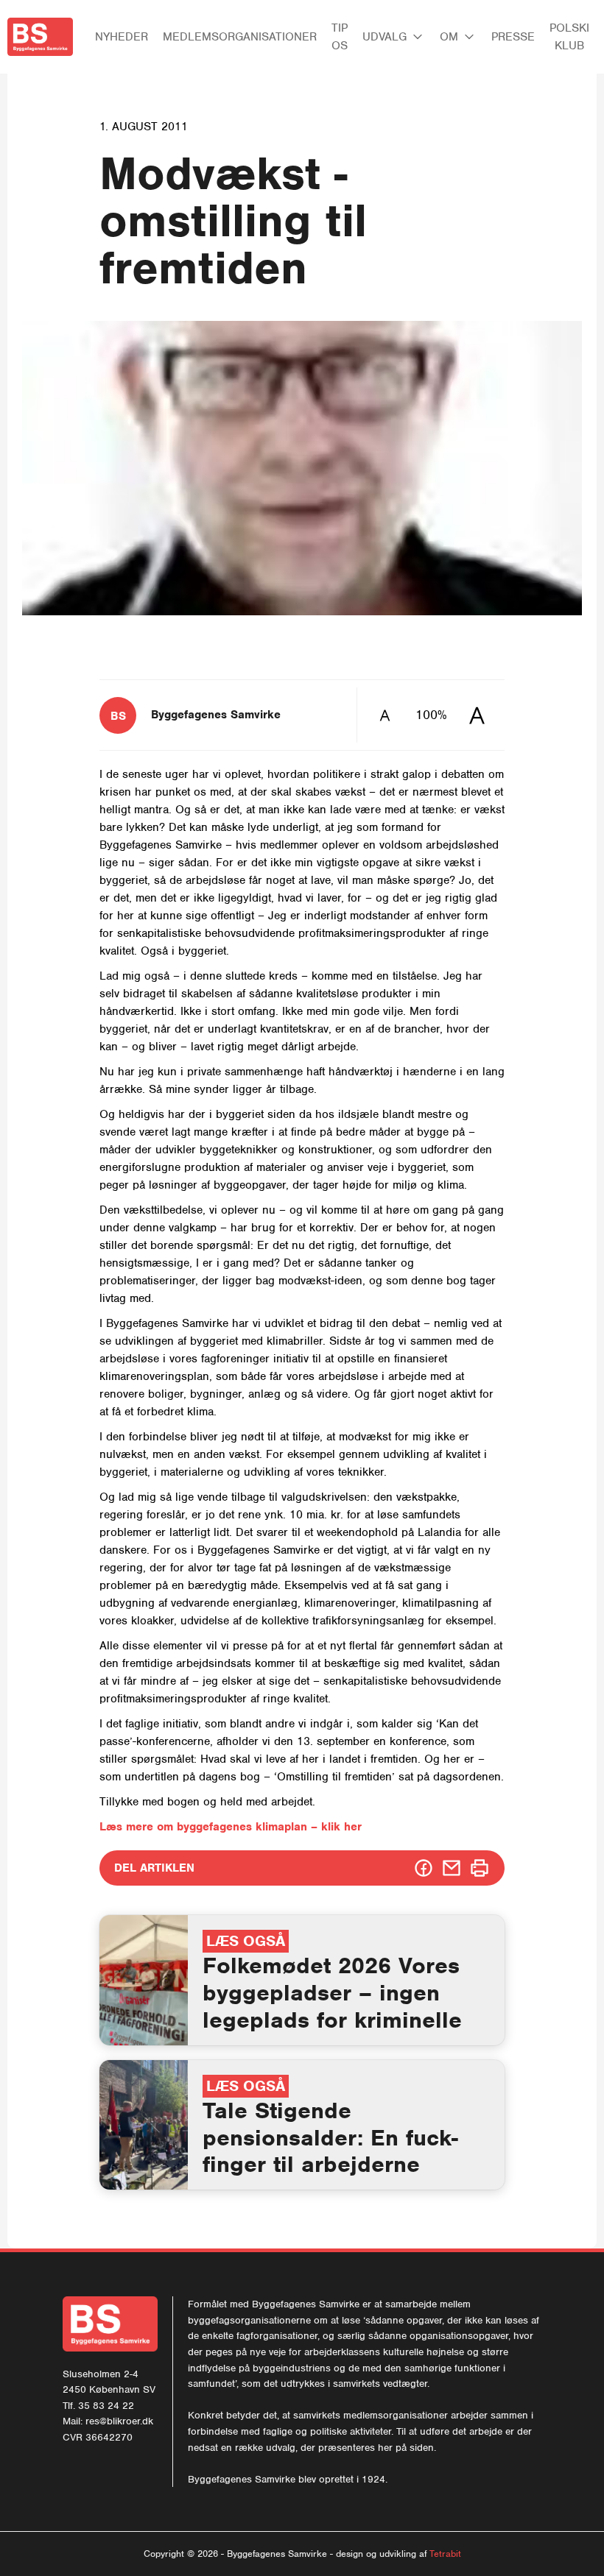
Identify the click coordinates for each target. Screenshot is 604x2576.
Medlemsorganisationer (240, 37)
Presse (513, 37)
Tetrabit (445, 2554)
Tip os (340, 37)
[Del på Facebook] (424, 1868)
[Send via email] (452, 1868)
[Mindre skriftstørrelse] (385, 715)
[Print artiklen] (480, 1868)
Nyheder (122, 37)
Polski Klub (569, 37)
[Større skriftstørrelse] (477, 715)
